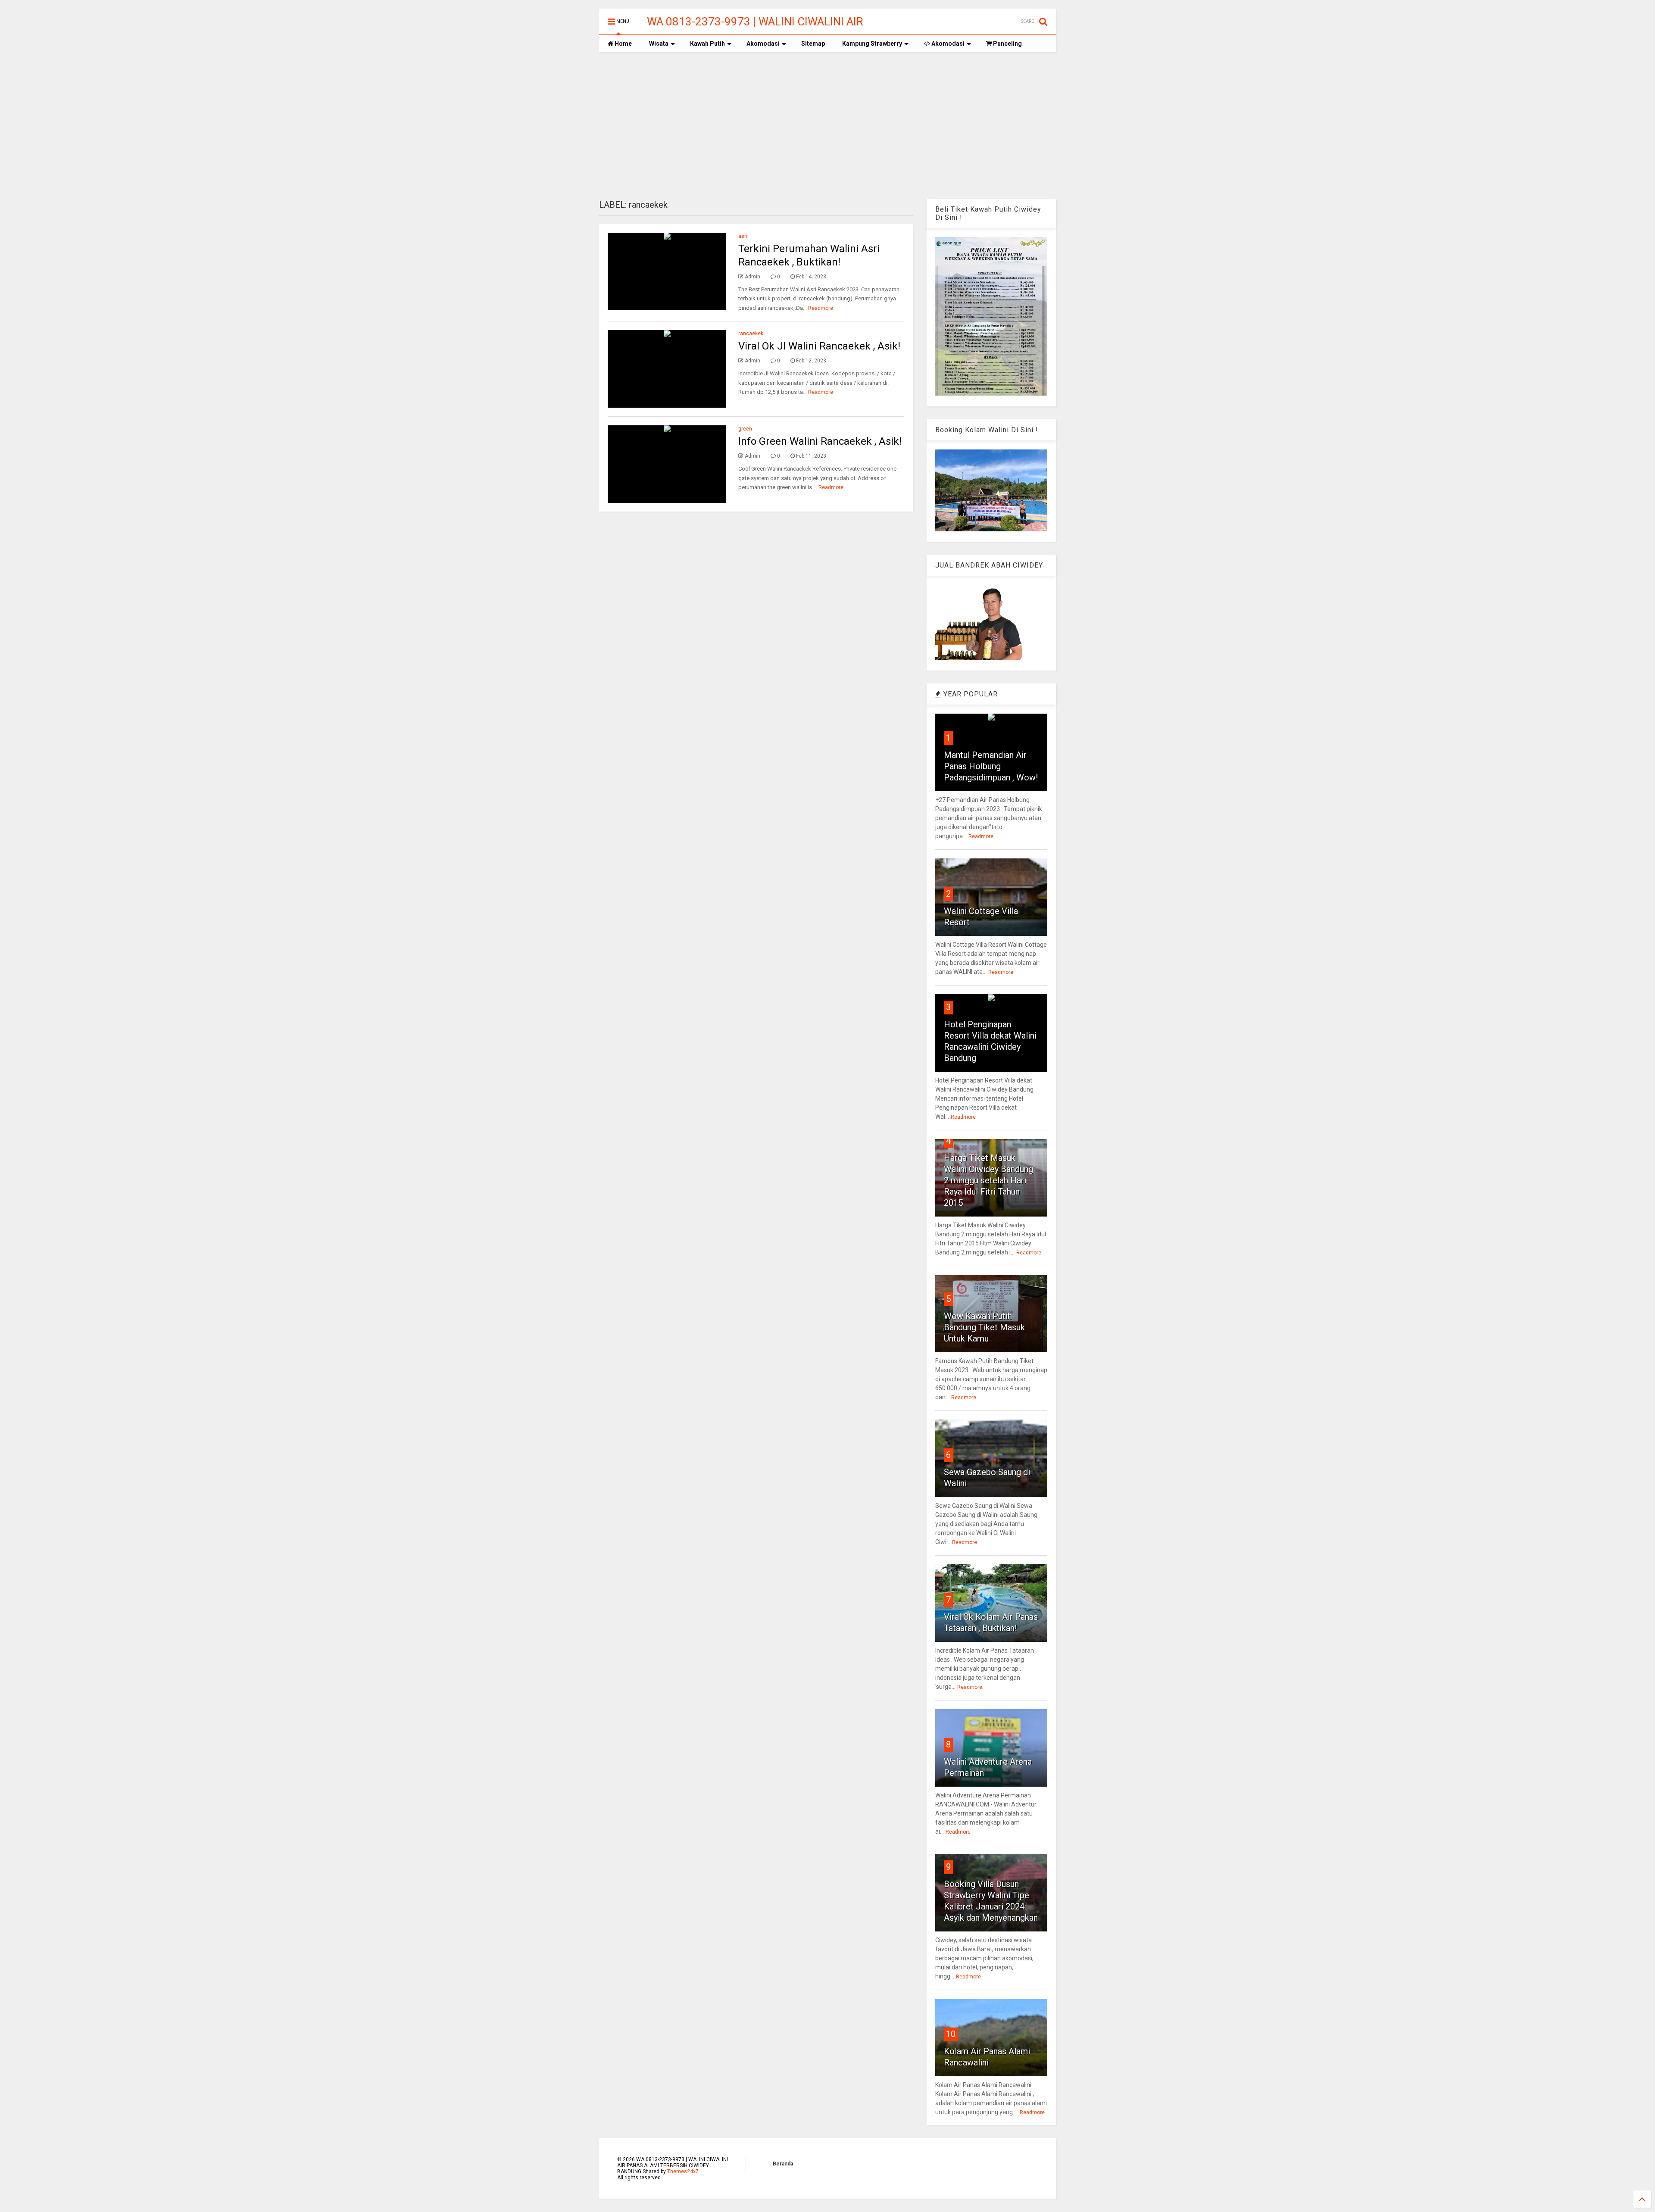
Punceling (1007, 44)
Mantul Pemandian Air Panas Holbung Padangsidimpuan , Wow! (991, 766)
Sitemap (813, 44)
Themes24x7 (683, 2171)
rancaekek (751, 334)
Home (623, 44)
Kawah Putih (707, 44)
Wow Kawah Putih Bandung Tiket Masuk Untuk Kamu (984, 1327)
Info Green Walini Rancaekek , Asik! (820, 441)
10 (951, 2034)
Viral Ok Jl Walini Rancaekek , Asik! (819, 346)
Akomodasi (763, 44)
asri (743, 236)
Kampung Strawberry (872, 44)
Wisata (659, 44)
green (745, 429)
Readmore (821, 308)
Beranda (783, 2164)
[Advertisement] (827, 125)
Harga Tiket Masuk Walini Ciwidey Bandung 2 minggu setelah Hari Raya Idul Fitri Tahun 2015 (988, 1180)
